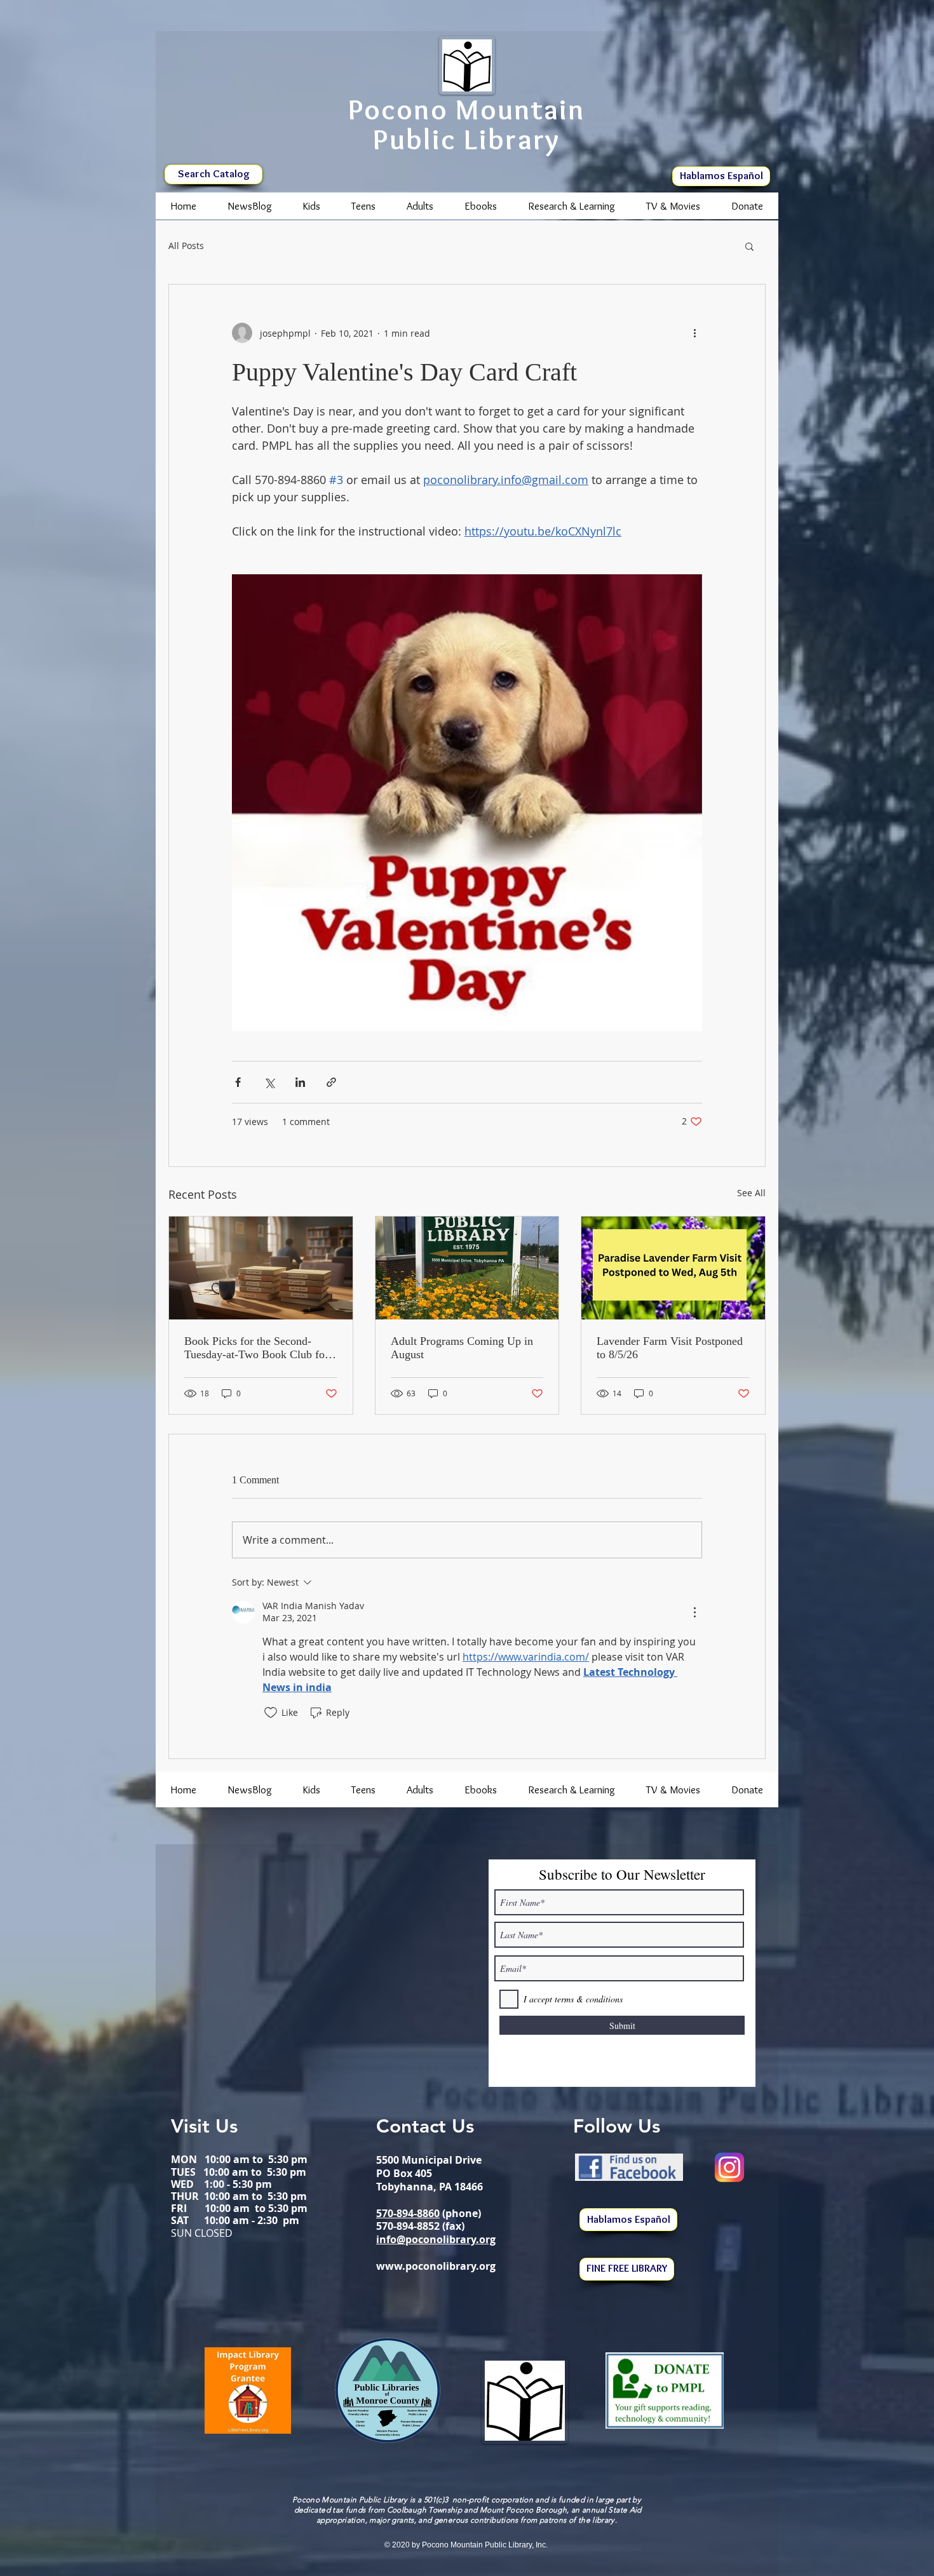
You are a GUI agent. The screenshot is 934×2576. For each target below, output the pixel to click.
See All (751, 1193)
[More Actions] (694, 1612)
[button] (749, 246)
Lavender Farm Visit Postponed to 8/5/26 (670, 1348)
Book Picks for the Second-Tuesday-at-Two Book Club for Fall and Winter (256, 1348)
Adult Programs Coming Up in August (462, 1348)
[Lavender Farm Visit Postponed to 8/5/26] (673, 1268)
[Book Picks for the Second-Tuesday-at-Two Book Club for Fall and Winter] (261, 1268)
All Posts (186, 246)
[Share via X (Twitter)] (269, 1082)
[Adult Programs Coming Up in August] (467, 1268)
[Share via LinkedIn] (300, 1082)
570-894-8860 (408, 2213)
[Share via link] (331, 1082)
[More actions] (694, 333)
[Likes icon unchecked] (271, 1713)
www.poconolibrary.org (436, 2266)
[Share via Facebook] (238, 1082)
